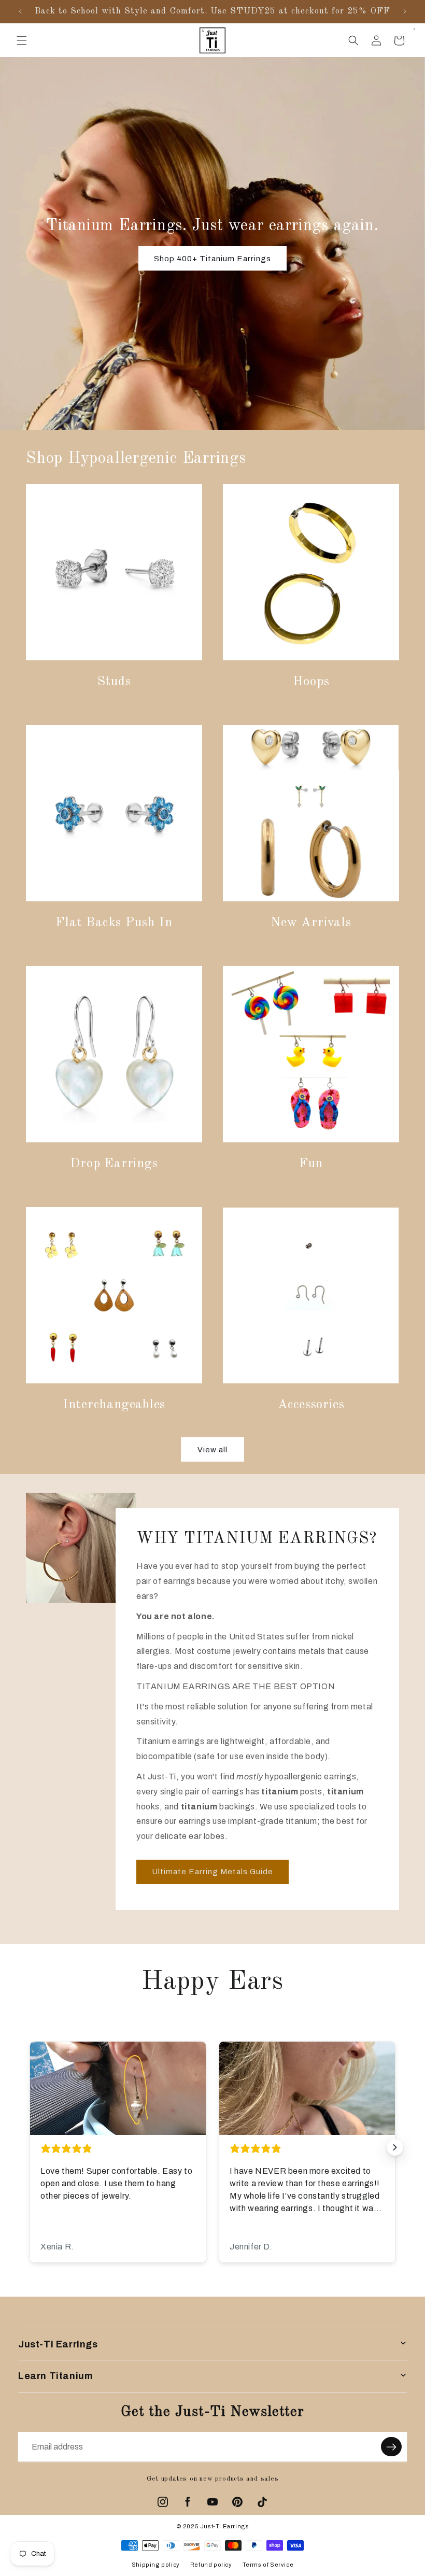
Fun (311, 1164)
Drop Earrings (114, 1164)
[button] (22, 40)
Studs (114, 682)
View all (212, 1450)
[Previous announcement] (20, 11)
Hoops (311, 682)
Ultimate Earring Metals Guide (212, 1872)
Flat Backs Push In (114, 923)
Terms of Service (268, 2565)
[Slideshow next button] (395, 2147)
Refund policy (211, 2565)
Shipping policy (156, 2565)
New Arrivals (311, 923)
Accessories (311, 1405)
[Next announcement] (405, 11)
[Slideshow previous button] (30, 2147)
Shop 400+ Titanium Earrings (212, 259)
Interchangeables (114, 1405)
